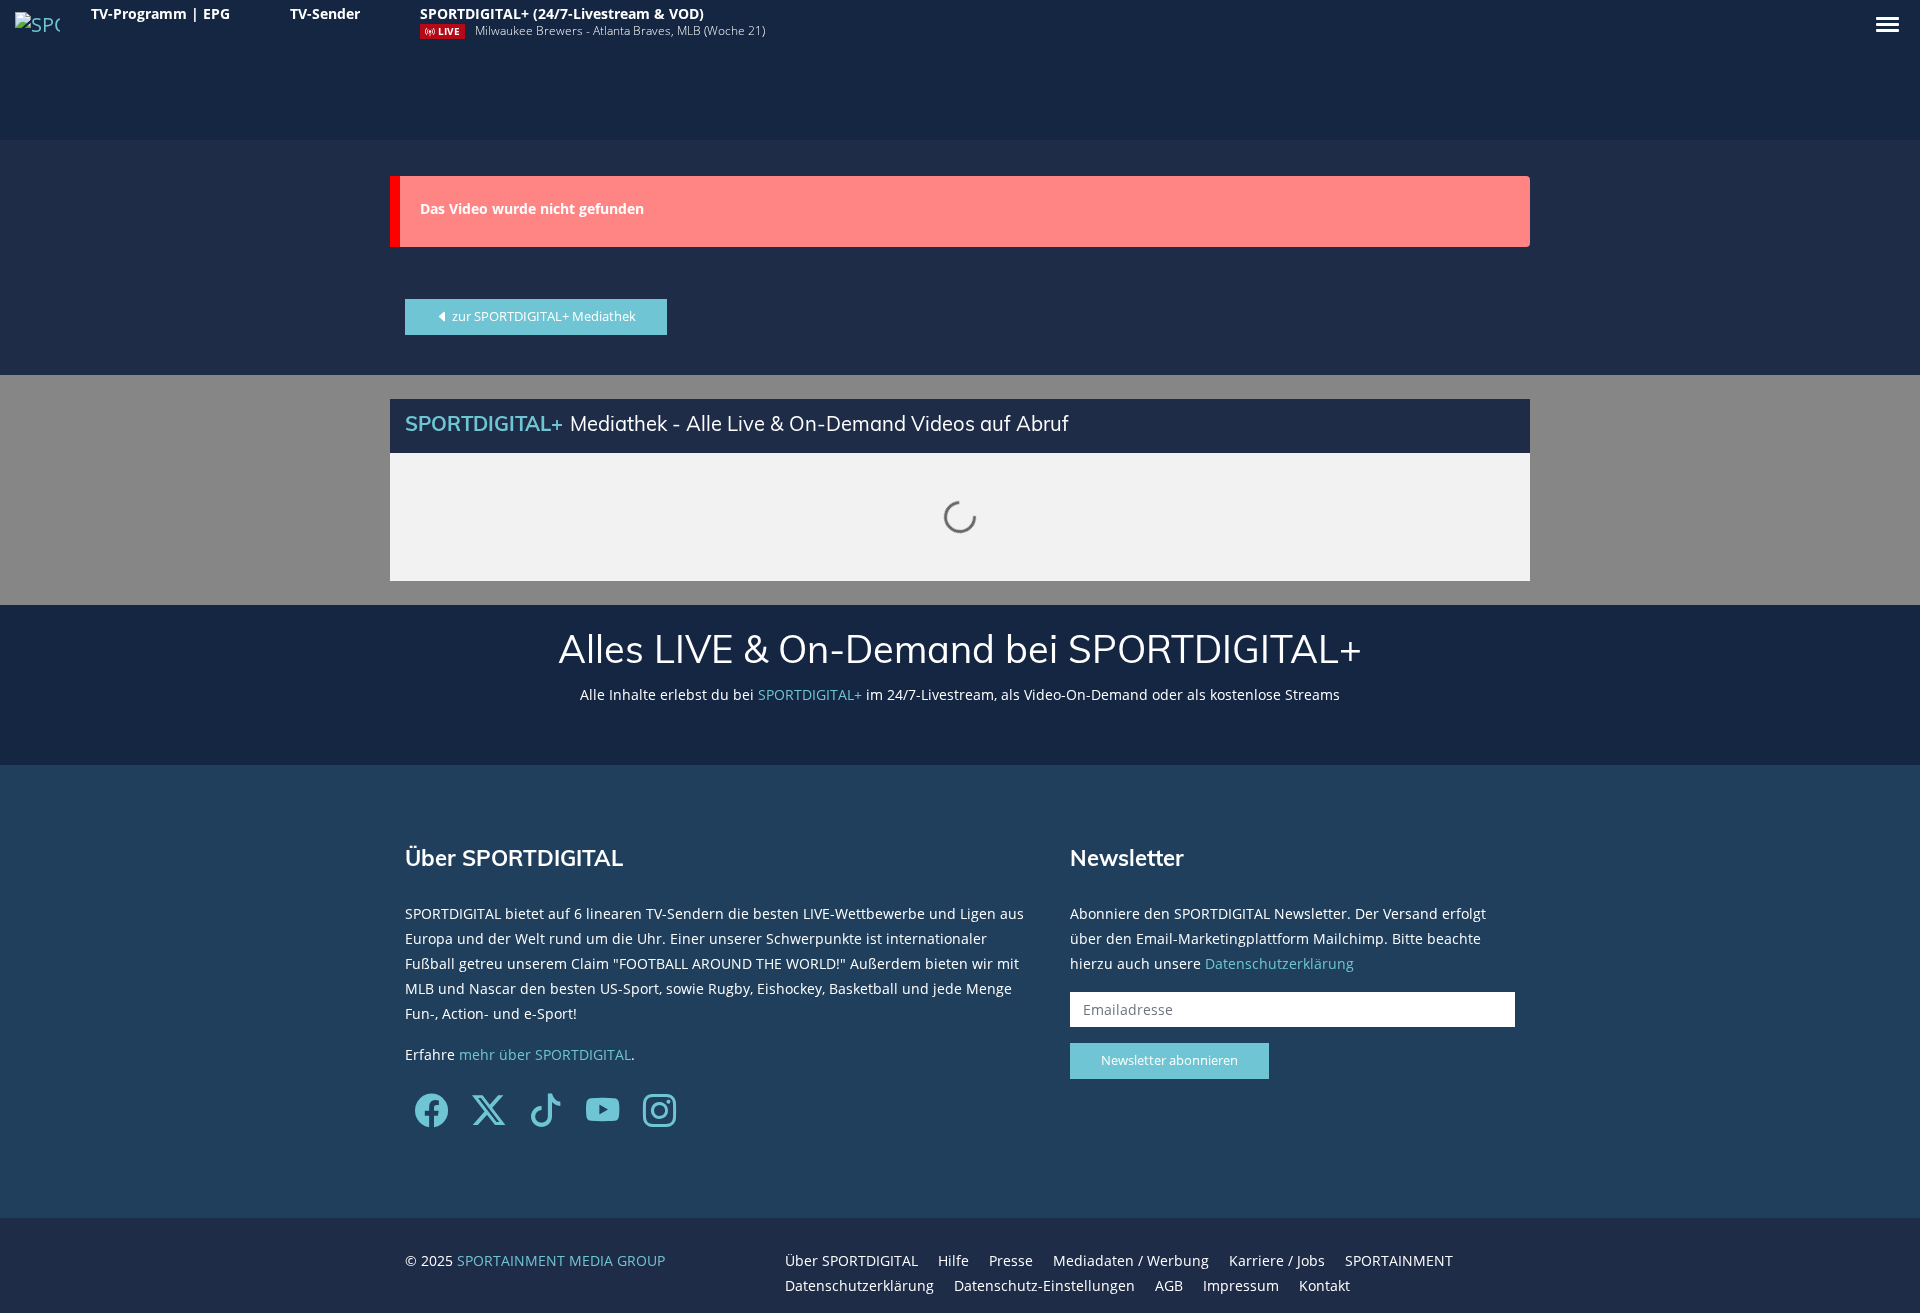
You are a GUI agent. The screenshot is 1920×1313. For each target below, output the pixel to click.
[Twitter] (488, 1117)
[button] (1887, 24)
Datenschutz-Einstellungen (1044, 1285)
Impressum (1241, 1285)
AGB (1169, 1285)
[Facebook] (431, 1117)
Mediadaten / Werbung (1131, 1260)
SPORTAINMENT (1399, 1260)
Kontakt (1324, 1285)
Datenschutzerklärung (1279, 963)
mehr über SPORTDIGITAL (545, 1054)
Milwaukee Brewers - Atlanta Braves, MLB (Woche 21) (620, 30)
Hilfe (953, 1260)
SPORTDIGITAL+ (810, 694)
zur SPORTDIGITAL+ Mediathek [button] (542, 316)
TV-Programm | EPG (160, 13)
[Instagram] (659, 1117)
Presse (1011, 1260)
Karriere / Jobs (1277, 1260)
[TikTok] (545, 1117)
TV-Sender (325, 13)
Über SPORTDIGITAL (851, 1260)
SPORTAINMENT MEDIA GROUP (561, 1260)
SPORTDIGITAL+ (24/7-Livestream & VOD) (562, 13)
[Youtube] (602, 1117)
